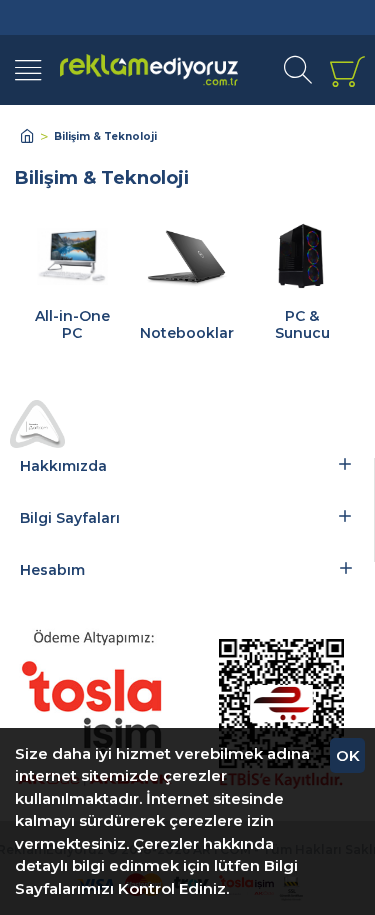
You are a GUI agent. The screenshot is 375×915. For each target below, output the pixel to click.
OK (348, 755)
